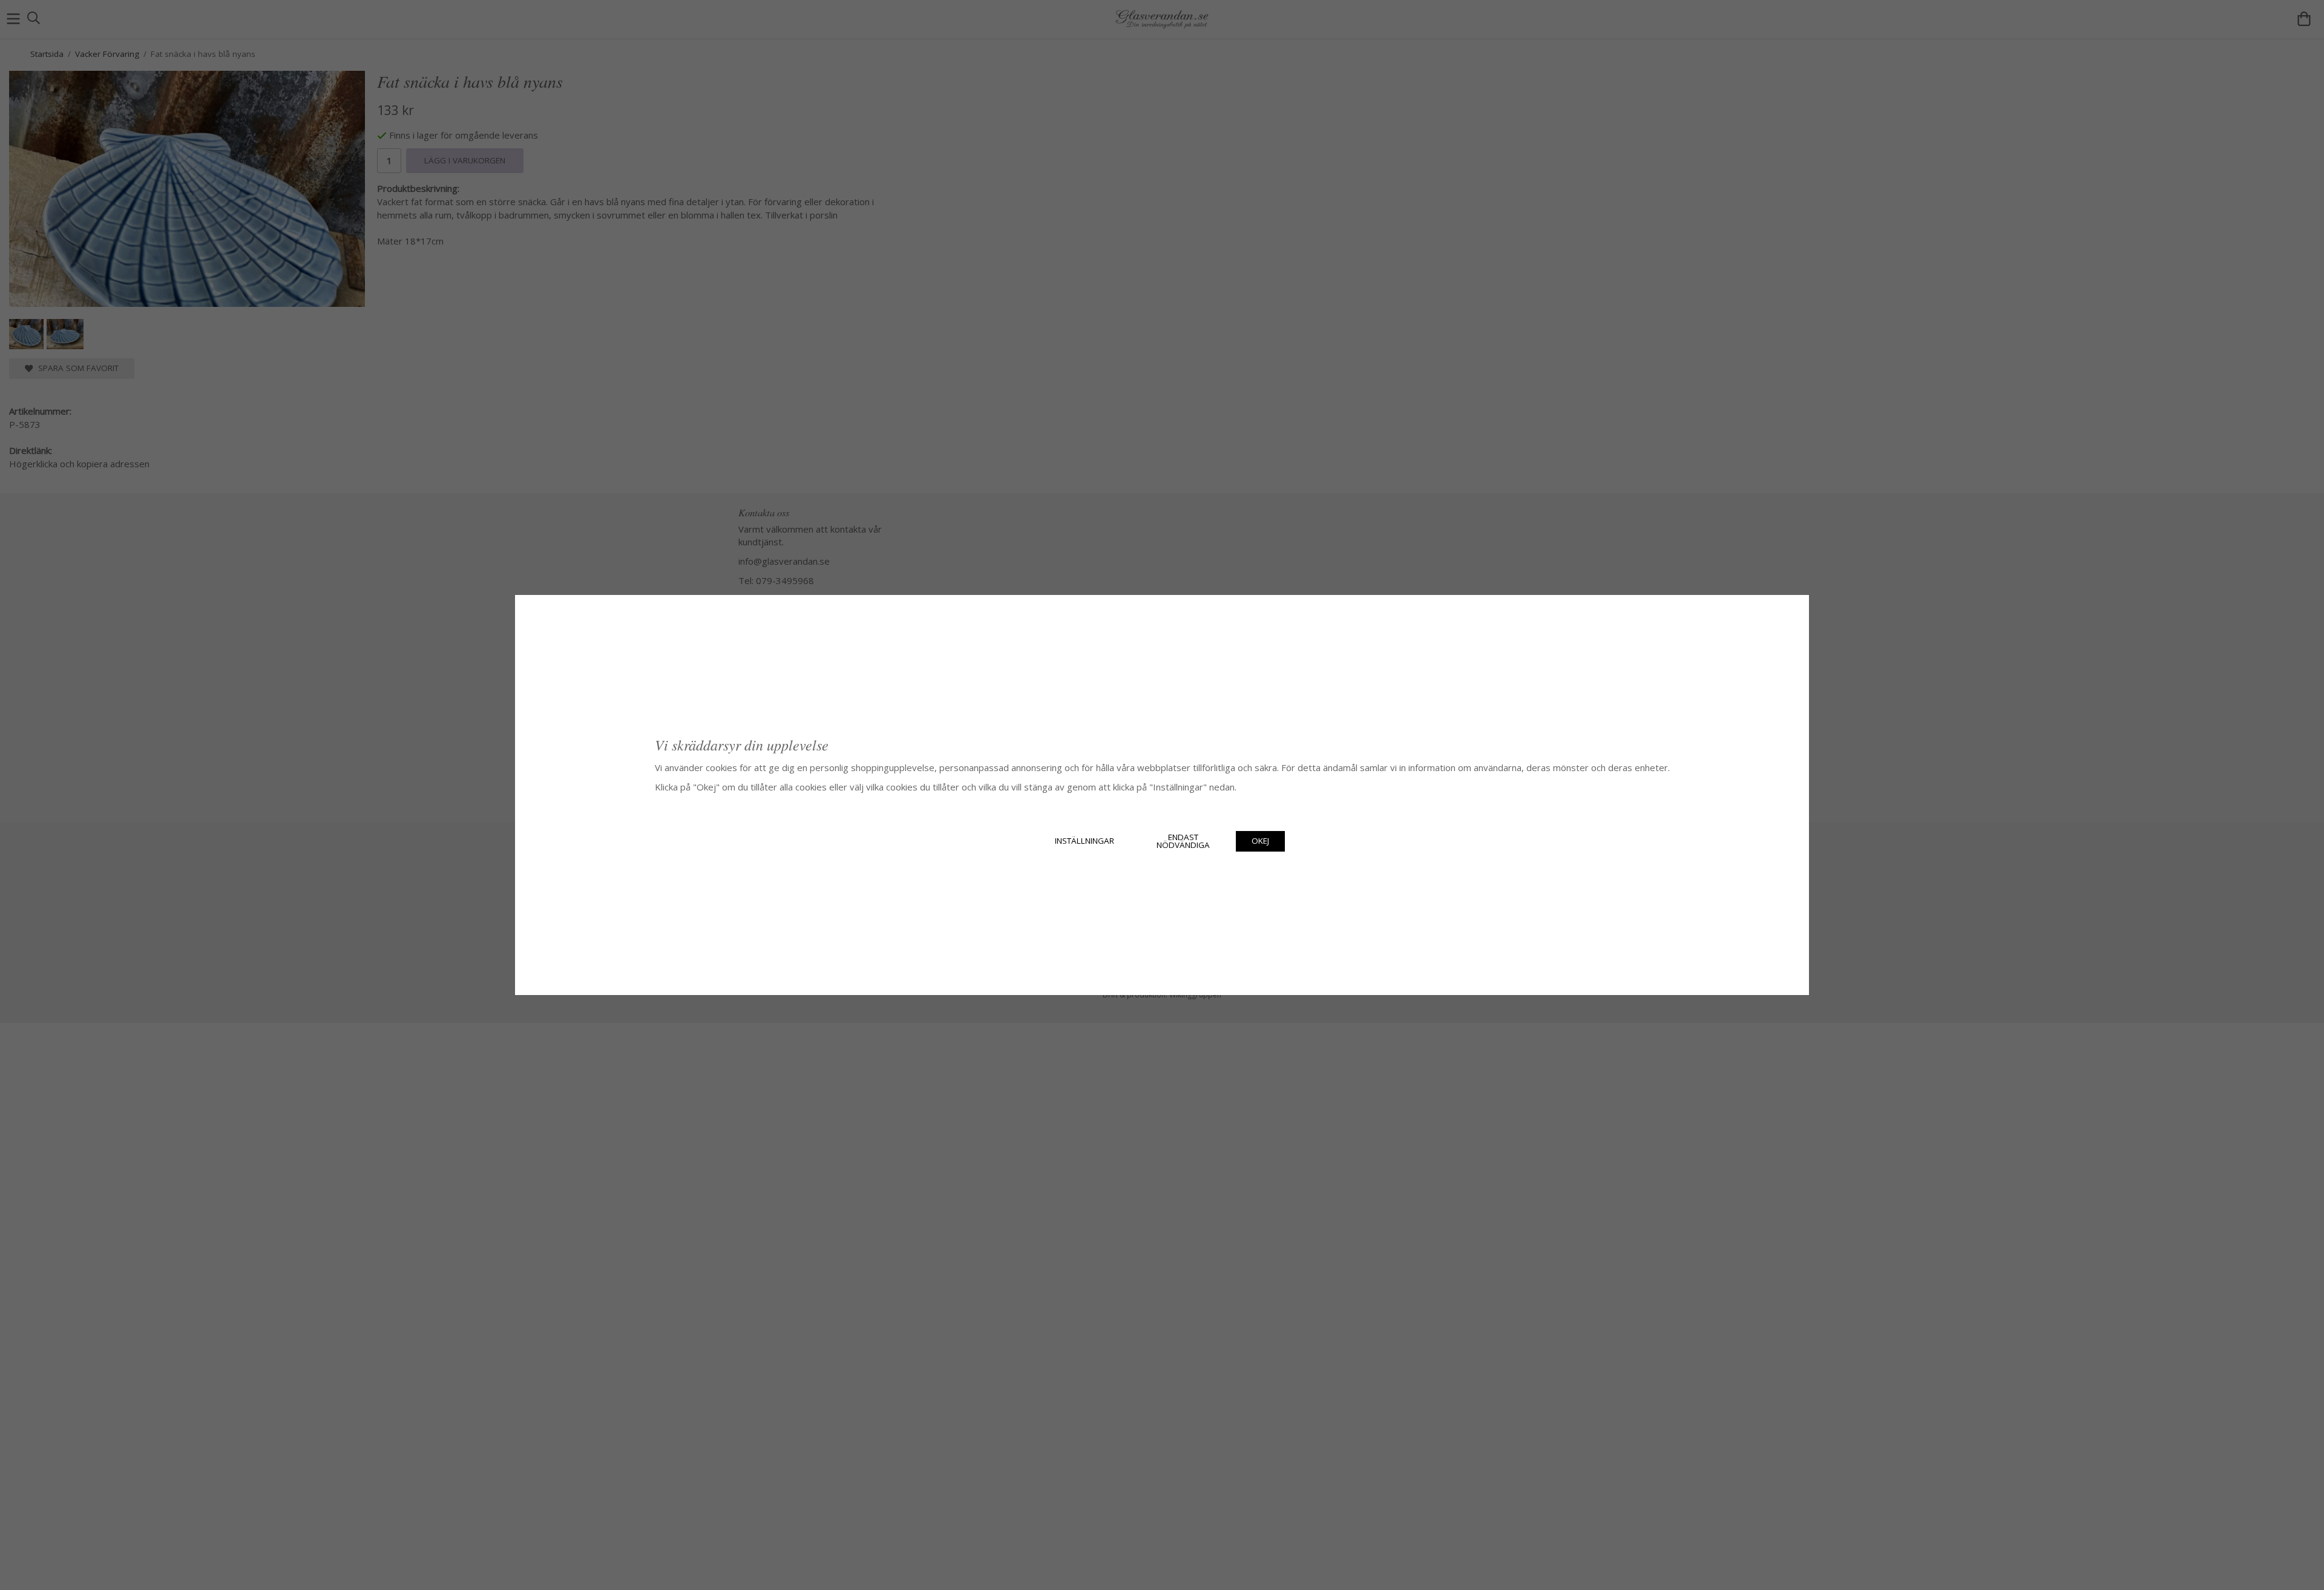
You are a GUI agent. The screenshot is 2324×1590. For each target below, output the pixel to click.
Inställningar (1085, 841)
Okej (1260, 841)
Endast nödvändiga (1183, 841)
